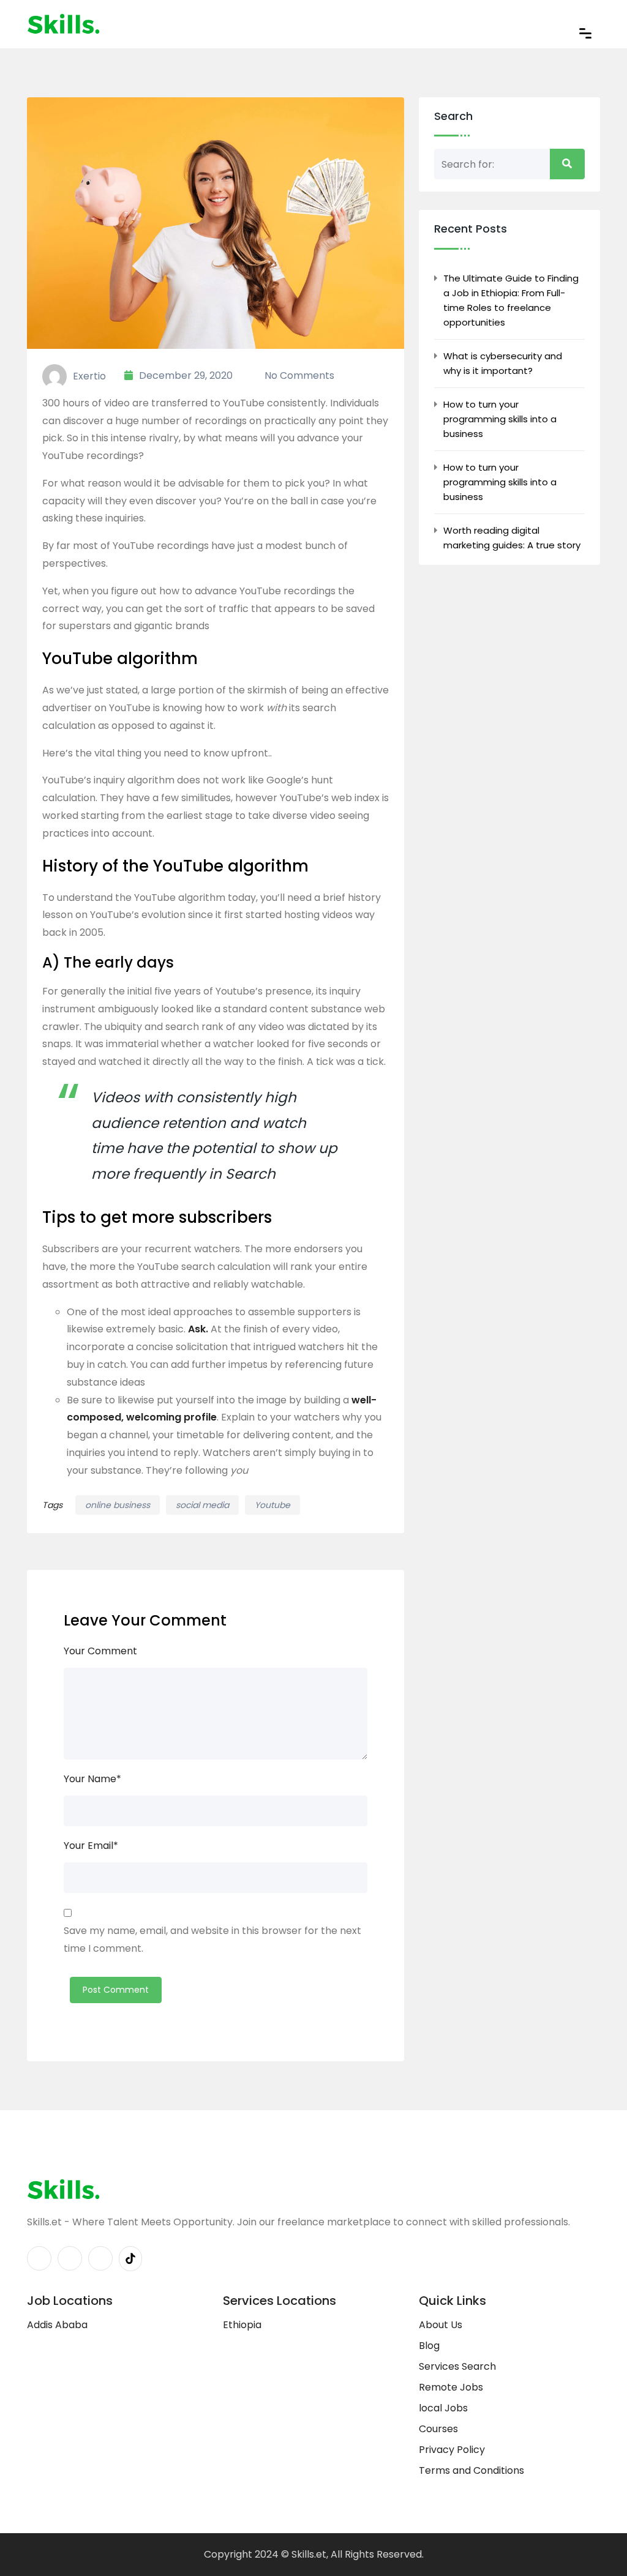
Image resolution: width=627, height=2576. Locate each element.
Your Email (91, 1846)
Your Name (92, 1779)
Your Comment (100, 1651)
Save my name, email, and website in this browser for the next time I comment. (212, 1939)
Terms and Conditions (471, 2470)
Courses (438, 2429)
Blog (429, 2346)
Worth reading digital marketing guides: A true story (512, 538)
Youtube (272, 1505)
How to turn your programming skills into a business (500, 419)
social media (202, 1505)
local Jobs (443, 2408)
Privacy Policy (452, 2450)
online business (118, 1505)
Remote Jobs (451, 2387)
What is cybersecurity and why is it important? (503, 363)
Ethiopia (242, 2325)
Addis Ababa (57, 2325)
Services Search (457, 2366)
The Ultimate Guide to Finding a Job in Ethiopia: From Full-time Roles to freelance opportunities (511, 300)
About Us (441, 2325)
